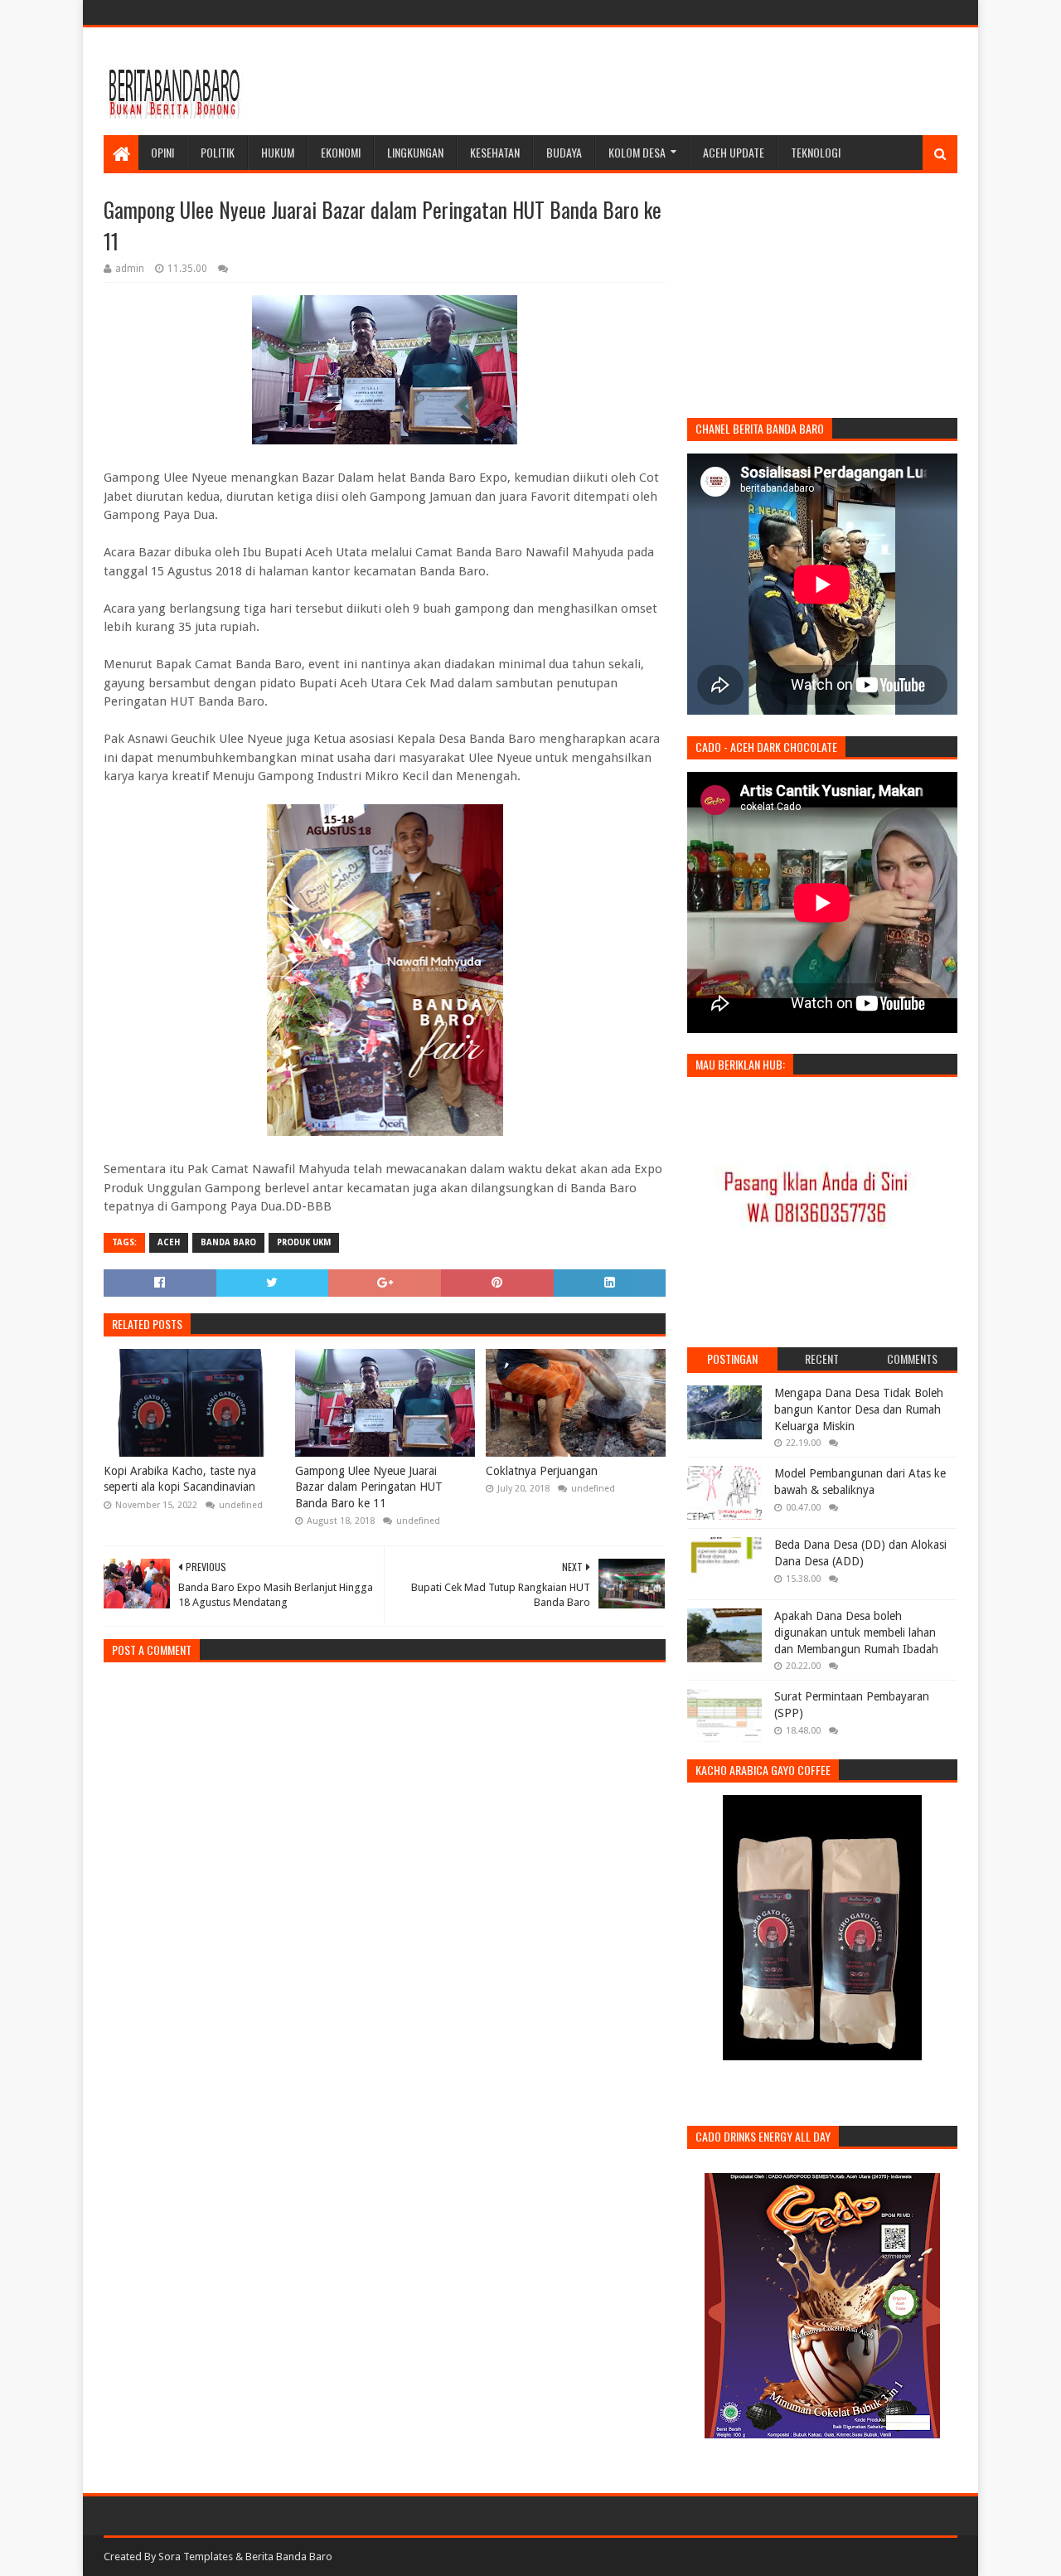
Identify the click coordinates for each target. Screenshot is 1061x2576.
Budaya (564, 152)
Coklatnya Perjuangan (542, 1471)
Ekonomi (341, 152)
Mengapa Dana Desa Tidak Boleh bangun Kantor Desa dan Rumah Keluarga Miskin (859, 1409)
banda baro (228, 1242)
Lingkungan (415, 152)
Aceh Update (734, 152)
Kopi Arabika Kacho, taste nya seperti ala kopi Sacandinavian (180, 1479)
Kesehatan (495, 152)
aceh (169, 1242)
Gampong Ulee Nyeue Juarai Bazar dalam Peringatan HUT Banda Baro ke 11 (369, 1487)
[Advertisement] (656, 81)
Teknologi (816, 152)
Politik (218, 152)
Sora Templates (196, 2557)
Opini (162, 152)
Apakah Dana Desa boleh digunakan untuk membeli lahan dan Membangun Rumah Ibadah (856, 1632)
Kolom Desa (637, 152)
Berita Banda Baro (289, 2557)
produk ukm (304, 1242)
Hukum (278, 152)
